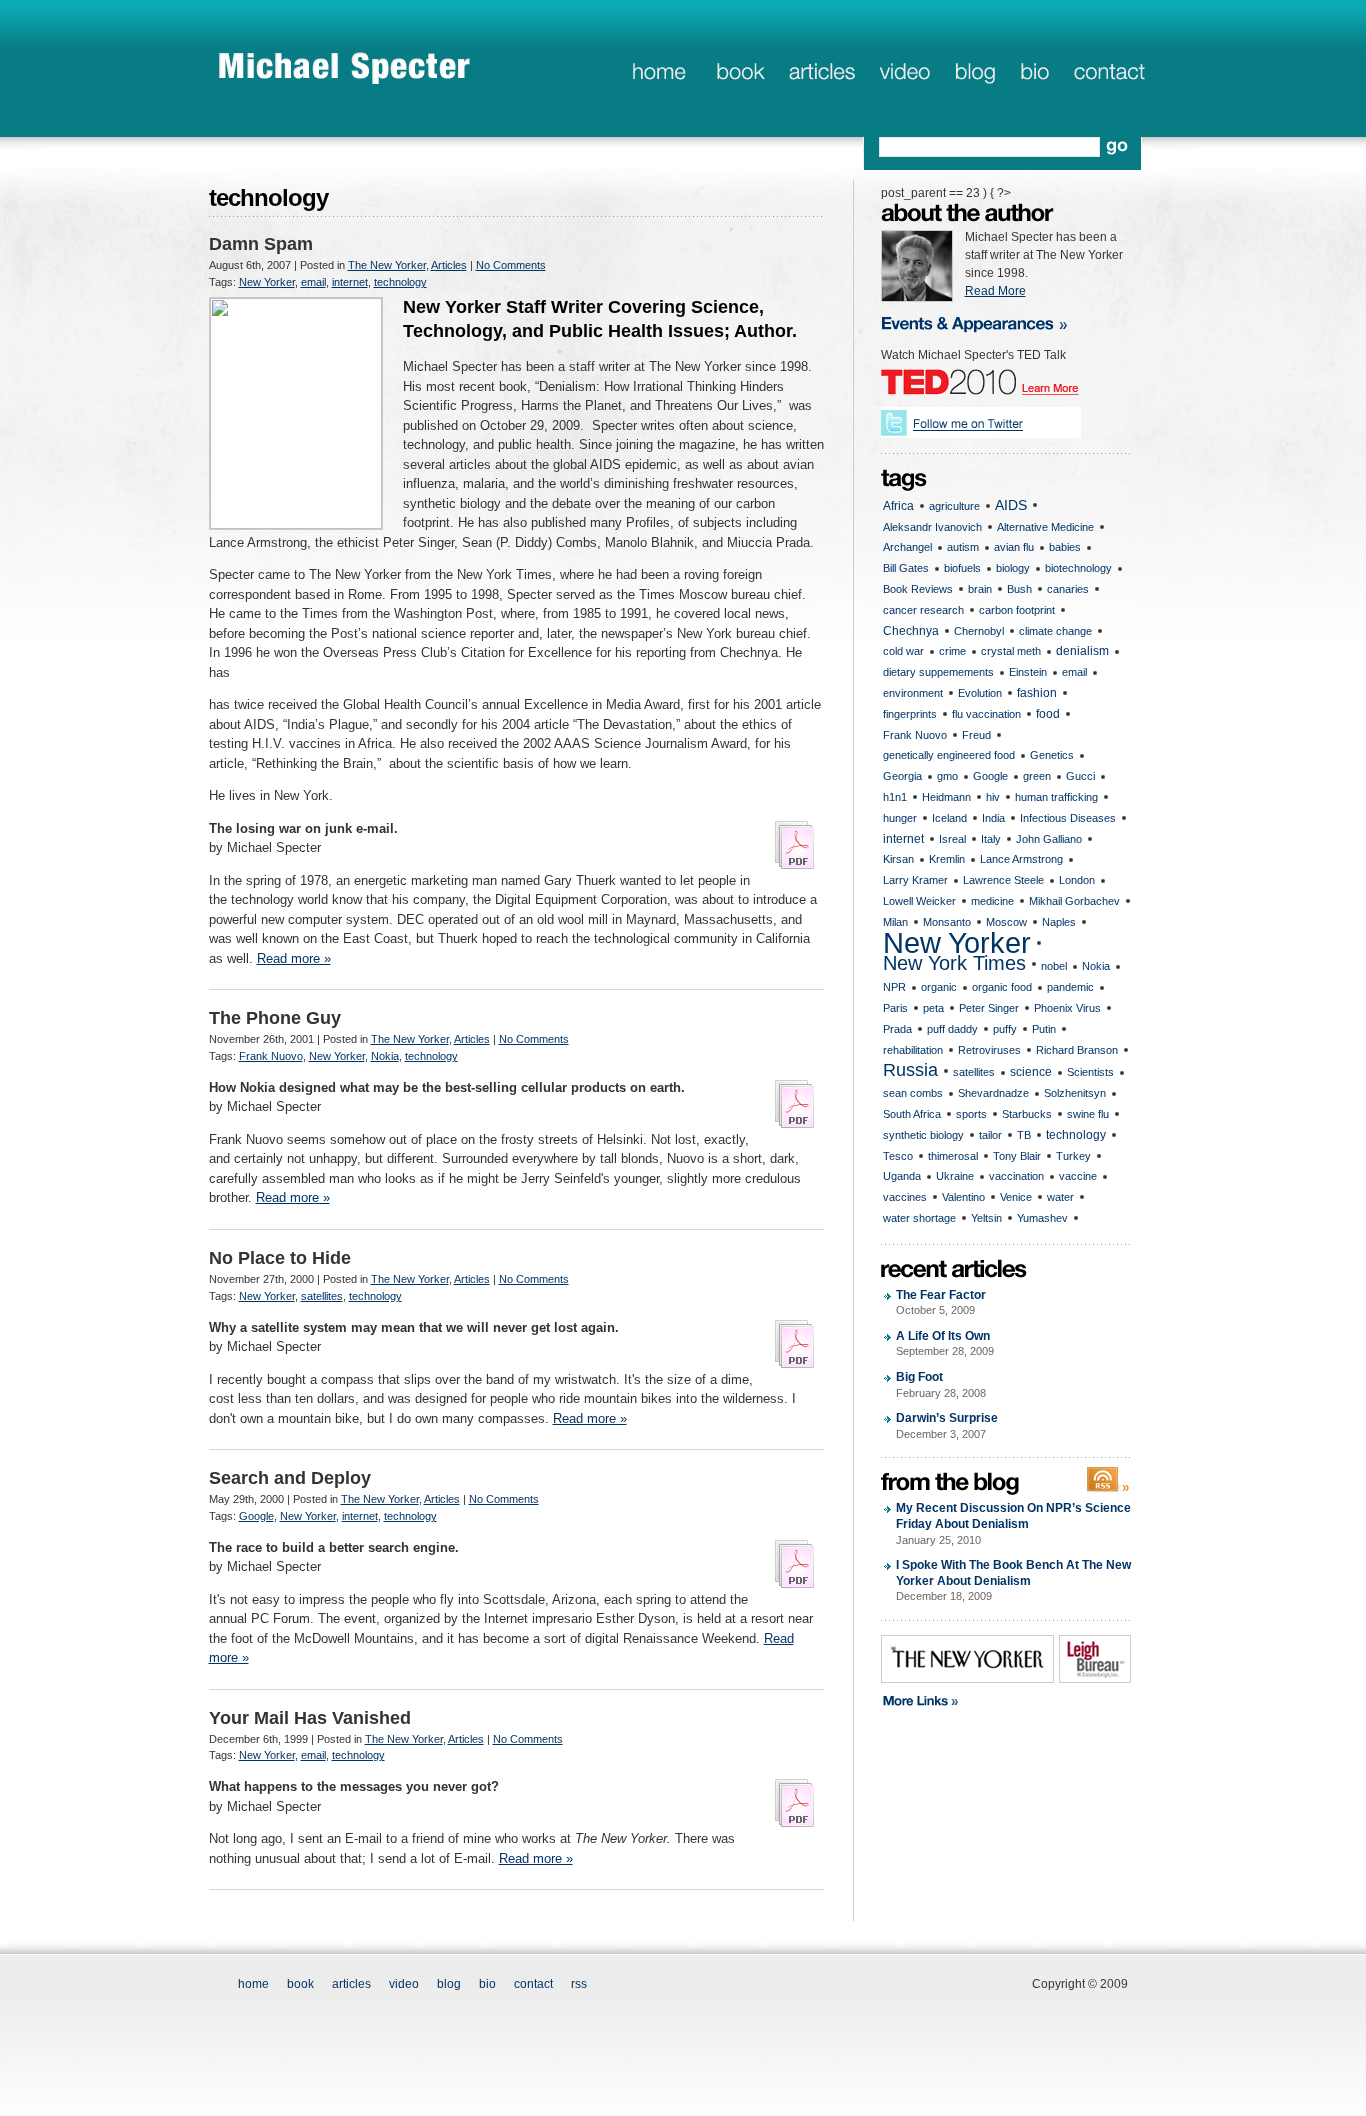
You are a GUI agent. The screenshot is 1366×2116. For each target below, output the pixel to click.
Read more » (294, 958)
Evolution (980, 693)
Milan (895, 922)
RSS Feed (1108, 1480)
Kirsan (898, 859)
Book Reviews (918, 589)
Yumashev (1042, 1218)
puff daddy (952, 1029)
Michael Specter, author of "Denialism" (345, 67)
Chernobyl (979, 631)
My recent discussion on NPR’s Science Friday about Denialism (1013, 1523)
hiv (993, 797)
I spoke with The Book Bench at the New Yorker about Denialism (1013, 1580)
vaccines (905, 1197)
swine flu (1088, 1114)
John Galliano (1049, 839)
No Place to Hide (280, 1258)
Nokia (385, 1056)
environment (913, 693)
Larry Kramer (915, 880)
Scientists (1090, 1072)
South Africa (912, 1114)
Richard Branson (1077, 1050)
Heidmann (946, 797)
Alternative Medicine (1045, 527)
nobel (1054, 966)
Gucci (1080, 776)
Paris (895, 1008)
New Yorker (267, 282)
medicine (992, 901)
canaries (1068, 589)
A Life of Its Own (945, 1343)
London (1077, 880)
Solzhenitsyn (1075, 1093)
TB (1024, 1135)
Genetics (1052, 755)
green (1037, 776)
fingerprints (910, 714)
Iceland (949, 818)
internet (350, 282)
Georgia (902, 776)
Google (256, 1516)
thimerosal (953, 1156)
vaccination (1016, 1176)
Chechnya (911, 631)
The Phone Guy (275, 1018)
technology (400, 282)
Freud (976, 735)
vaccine (1078, 1176)
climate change (1055, 631)
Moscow (1006, 922)
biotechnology (1078, 568)
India (993, 818)
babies (1065, 547)
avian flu (1014, 547)
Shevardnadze (993, 1093)
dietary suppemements (938, 672)
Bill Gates (906, 568)
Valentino (963, 1197)
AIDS (1011, 505)
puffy (1005, 1029)
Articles (449, 265)
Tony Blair (1017, 1156)
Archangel (907, 547)
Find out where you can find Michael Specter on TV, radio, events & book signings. (987, 322)
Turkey (1073, 1156)
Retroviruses (989, 1050)
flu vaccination (986, 714)
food (1048, 714)
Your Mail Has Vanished (310, 1718)
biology (1013, 568)
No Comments (511, 265)
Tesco (898, 1156)
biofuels (962, 568)
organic (939, 987)
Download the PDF (794, 845)
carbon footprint (1017, 610)
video (404, 1984)
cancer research (923, 610)
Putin (1044, 1029)
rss (579, 1984)
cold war (903, 651)
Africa (898, 506)
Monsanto (947, 922)
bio (1034, 73)
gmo (947, 776)
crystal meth (1011, 651)
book (737, 73)
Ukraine (955, 1176)
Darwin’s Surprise (947, 1425)
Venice (1016, 1197)
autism (963, 547)
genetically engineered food (949, 755)
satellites (322, 1296)
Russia (910, 1070)
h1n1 (895, 797)
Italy (991, 839)
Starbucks (1027, 1114)
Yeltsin (986, 1218)
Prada (897, 1029)
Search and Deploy (290, 1478)
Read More (995, 291)
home (658, 73)
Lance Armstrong (1021, 859)
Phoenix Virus (1067, 1008)
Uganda (902, 1176)
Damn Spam (261, 244)
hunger (900, 818)
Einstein (1028, 672)
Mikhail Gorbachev (1074, 901)
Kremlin (947, 859)
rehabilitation (913, 1050)
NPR (894, 987)
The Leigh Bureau (1095, 1659)
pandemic (1070, 987)
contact (1109, 73)
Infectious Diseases (1068, 818)
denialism (1082, 651)
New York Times (954, 963)
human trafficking (1056, 797)
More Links (989, 1702)
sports (971, 1114)
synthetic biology (923, 1135)
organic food (1002, 987)
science (1031, 1072)
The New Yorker (387, 265)
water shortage (919, 1218)
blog (975, 73)
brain (980, 589)
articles (821, 73)
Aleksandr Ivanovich (932, 527)
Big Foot (941, 1384)
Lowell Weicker (919, 901)
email (313, 282)
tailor (990, 1135)
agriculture (954, 506)
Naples (1059, 922)
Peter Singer (989, 1008)
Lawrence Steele (1003, 880)
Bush (1019, 589)
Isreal (952, 839)
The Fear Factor (941, 1302)
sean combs (913, 1093)
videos (904, 73)
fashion (1037, 693)
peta (933, 1008)
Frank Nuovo (271, 1056)
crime (952, 651)
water (1060, 1197)
